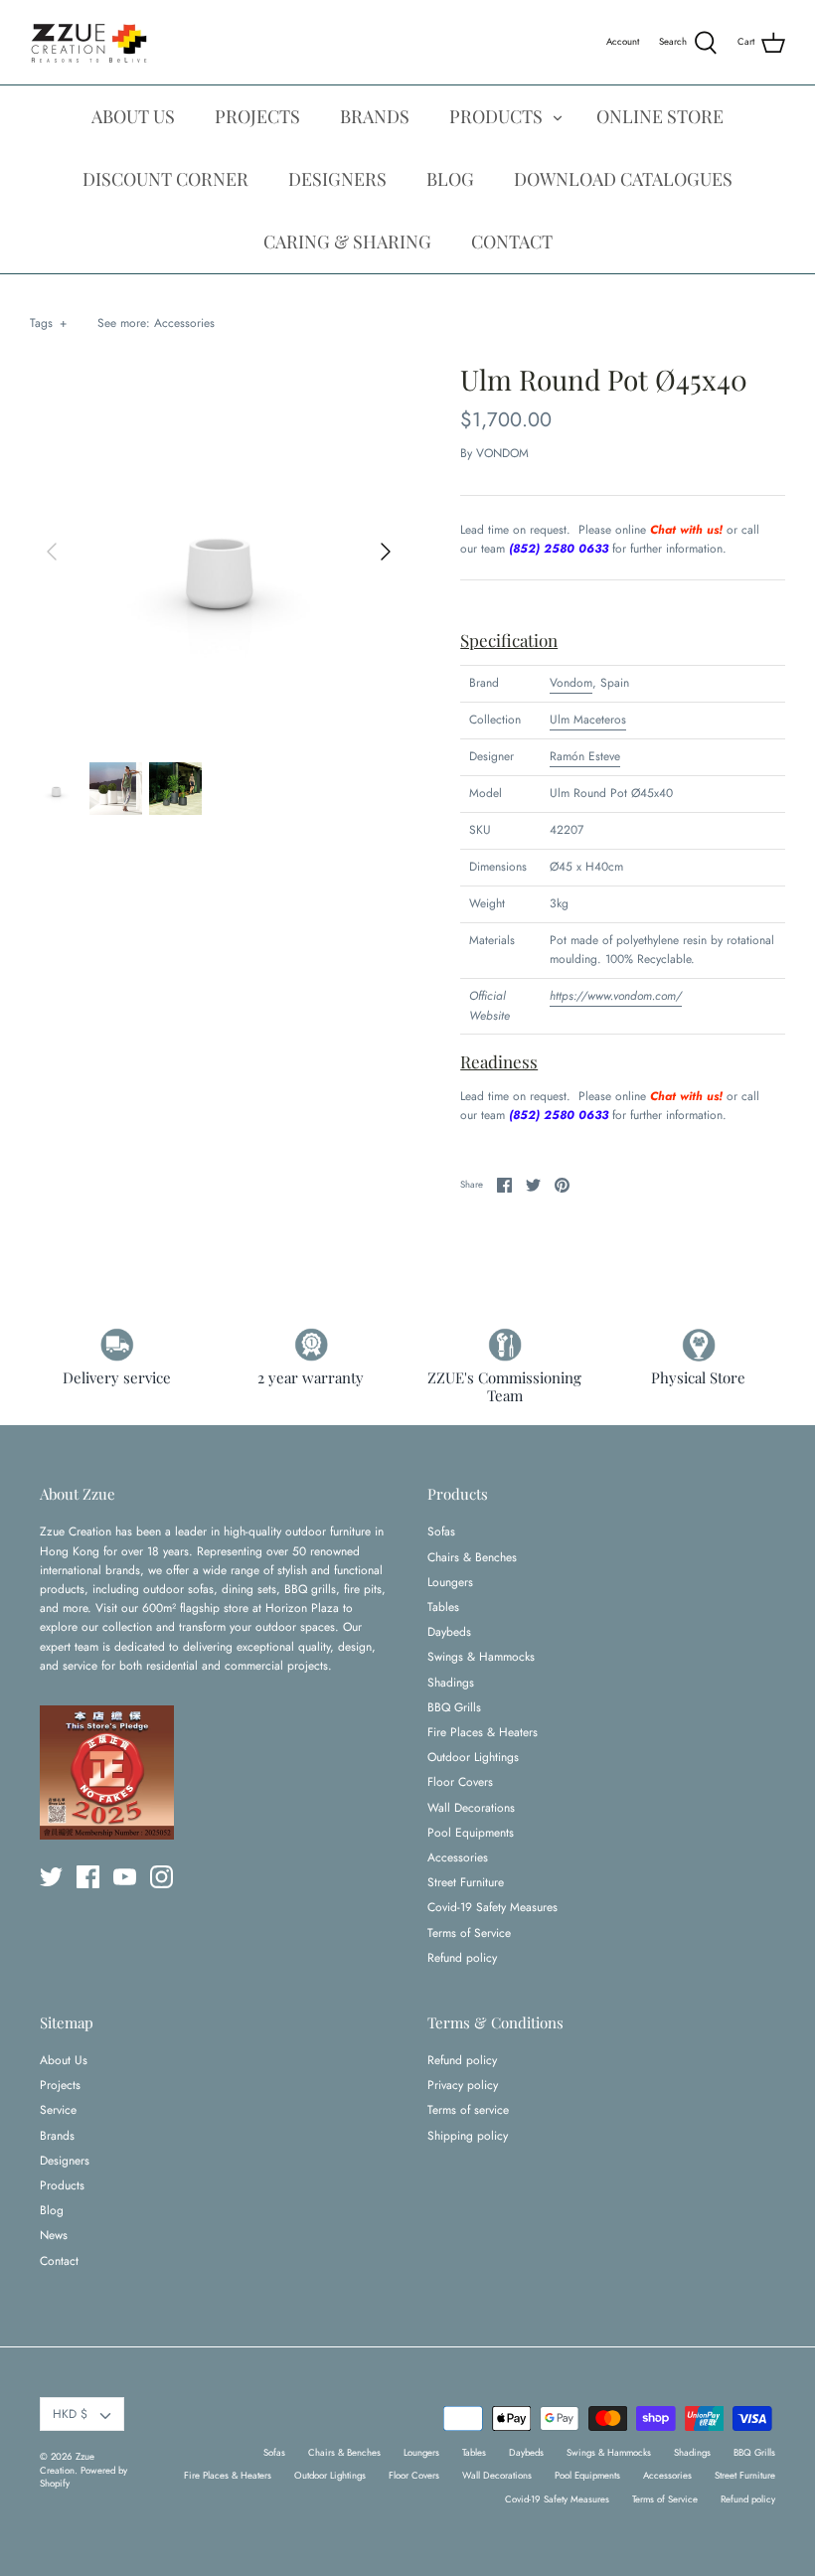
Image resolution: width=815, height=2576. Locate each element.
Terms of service (468, 2110)
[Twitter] (51, 1877)
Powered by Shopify (83, 2477)
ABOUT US (133, 116)
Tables (443, 1607)
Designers (65, 2161)
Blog (52, 2210)
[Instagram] (162, 1877)
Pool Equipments (471, 1833)
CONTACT (512, 241)
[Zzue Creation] (89, 42)
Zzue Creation (67, 2463)
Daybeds (449, 1632)
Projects (60, 2085)
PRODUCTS (496, 116)
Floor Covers (460, 1782)
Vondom (571, 683)
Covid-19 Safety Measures (492, 1907)
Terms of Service (469, 1933)
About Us (64, 2060)
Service (58, 2110)
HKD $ (70, 2414)
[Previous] (52, 552)
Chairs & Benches (472, 1557)
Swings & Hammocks (481, 1657)
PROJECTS (257, 116)
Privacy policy (463, 2085)
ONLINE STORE (660, 116)
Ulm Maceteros (588, 720)
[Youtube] (125, 1877)
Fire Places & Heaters (483, 1732)
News (54, 2235)
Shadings (451, 1683)
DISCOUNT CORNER (165, 179)
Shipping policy (468, 2136)
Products (62, 2185)
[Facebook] (88, 1877)
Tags (48, 323)
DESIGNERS (337, 179)
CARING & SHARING (347, 241)
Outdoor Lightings (473, 1757)
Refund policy (462, 1958)
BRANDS (375, 116)
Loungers (450, 1582)
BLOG (450, 179)
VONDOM (502, 453)
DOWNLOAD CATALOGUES (623, 179)
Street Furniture (466, 1882)
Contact (59, 2261)
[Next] (386, 552)
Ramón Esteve (585, 756)
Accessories (184, 323)
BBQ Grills (454, 1707)
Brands (57, 2136)
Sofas (441, 1531)
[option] (219, 552)
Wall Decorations (471, 1808)
